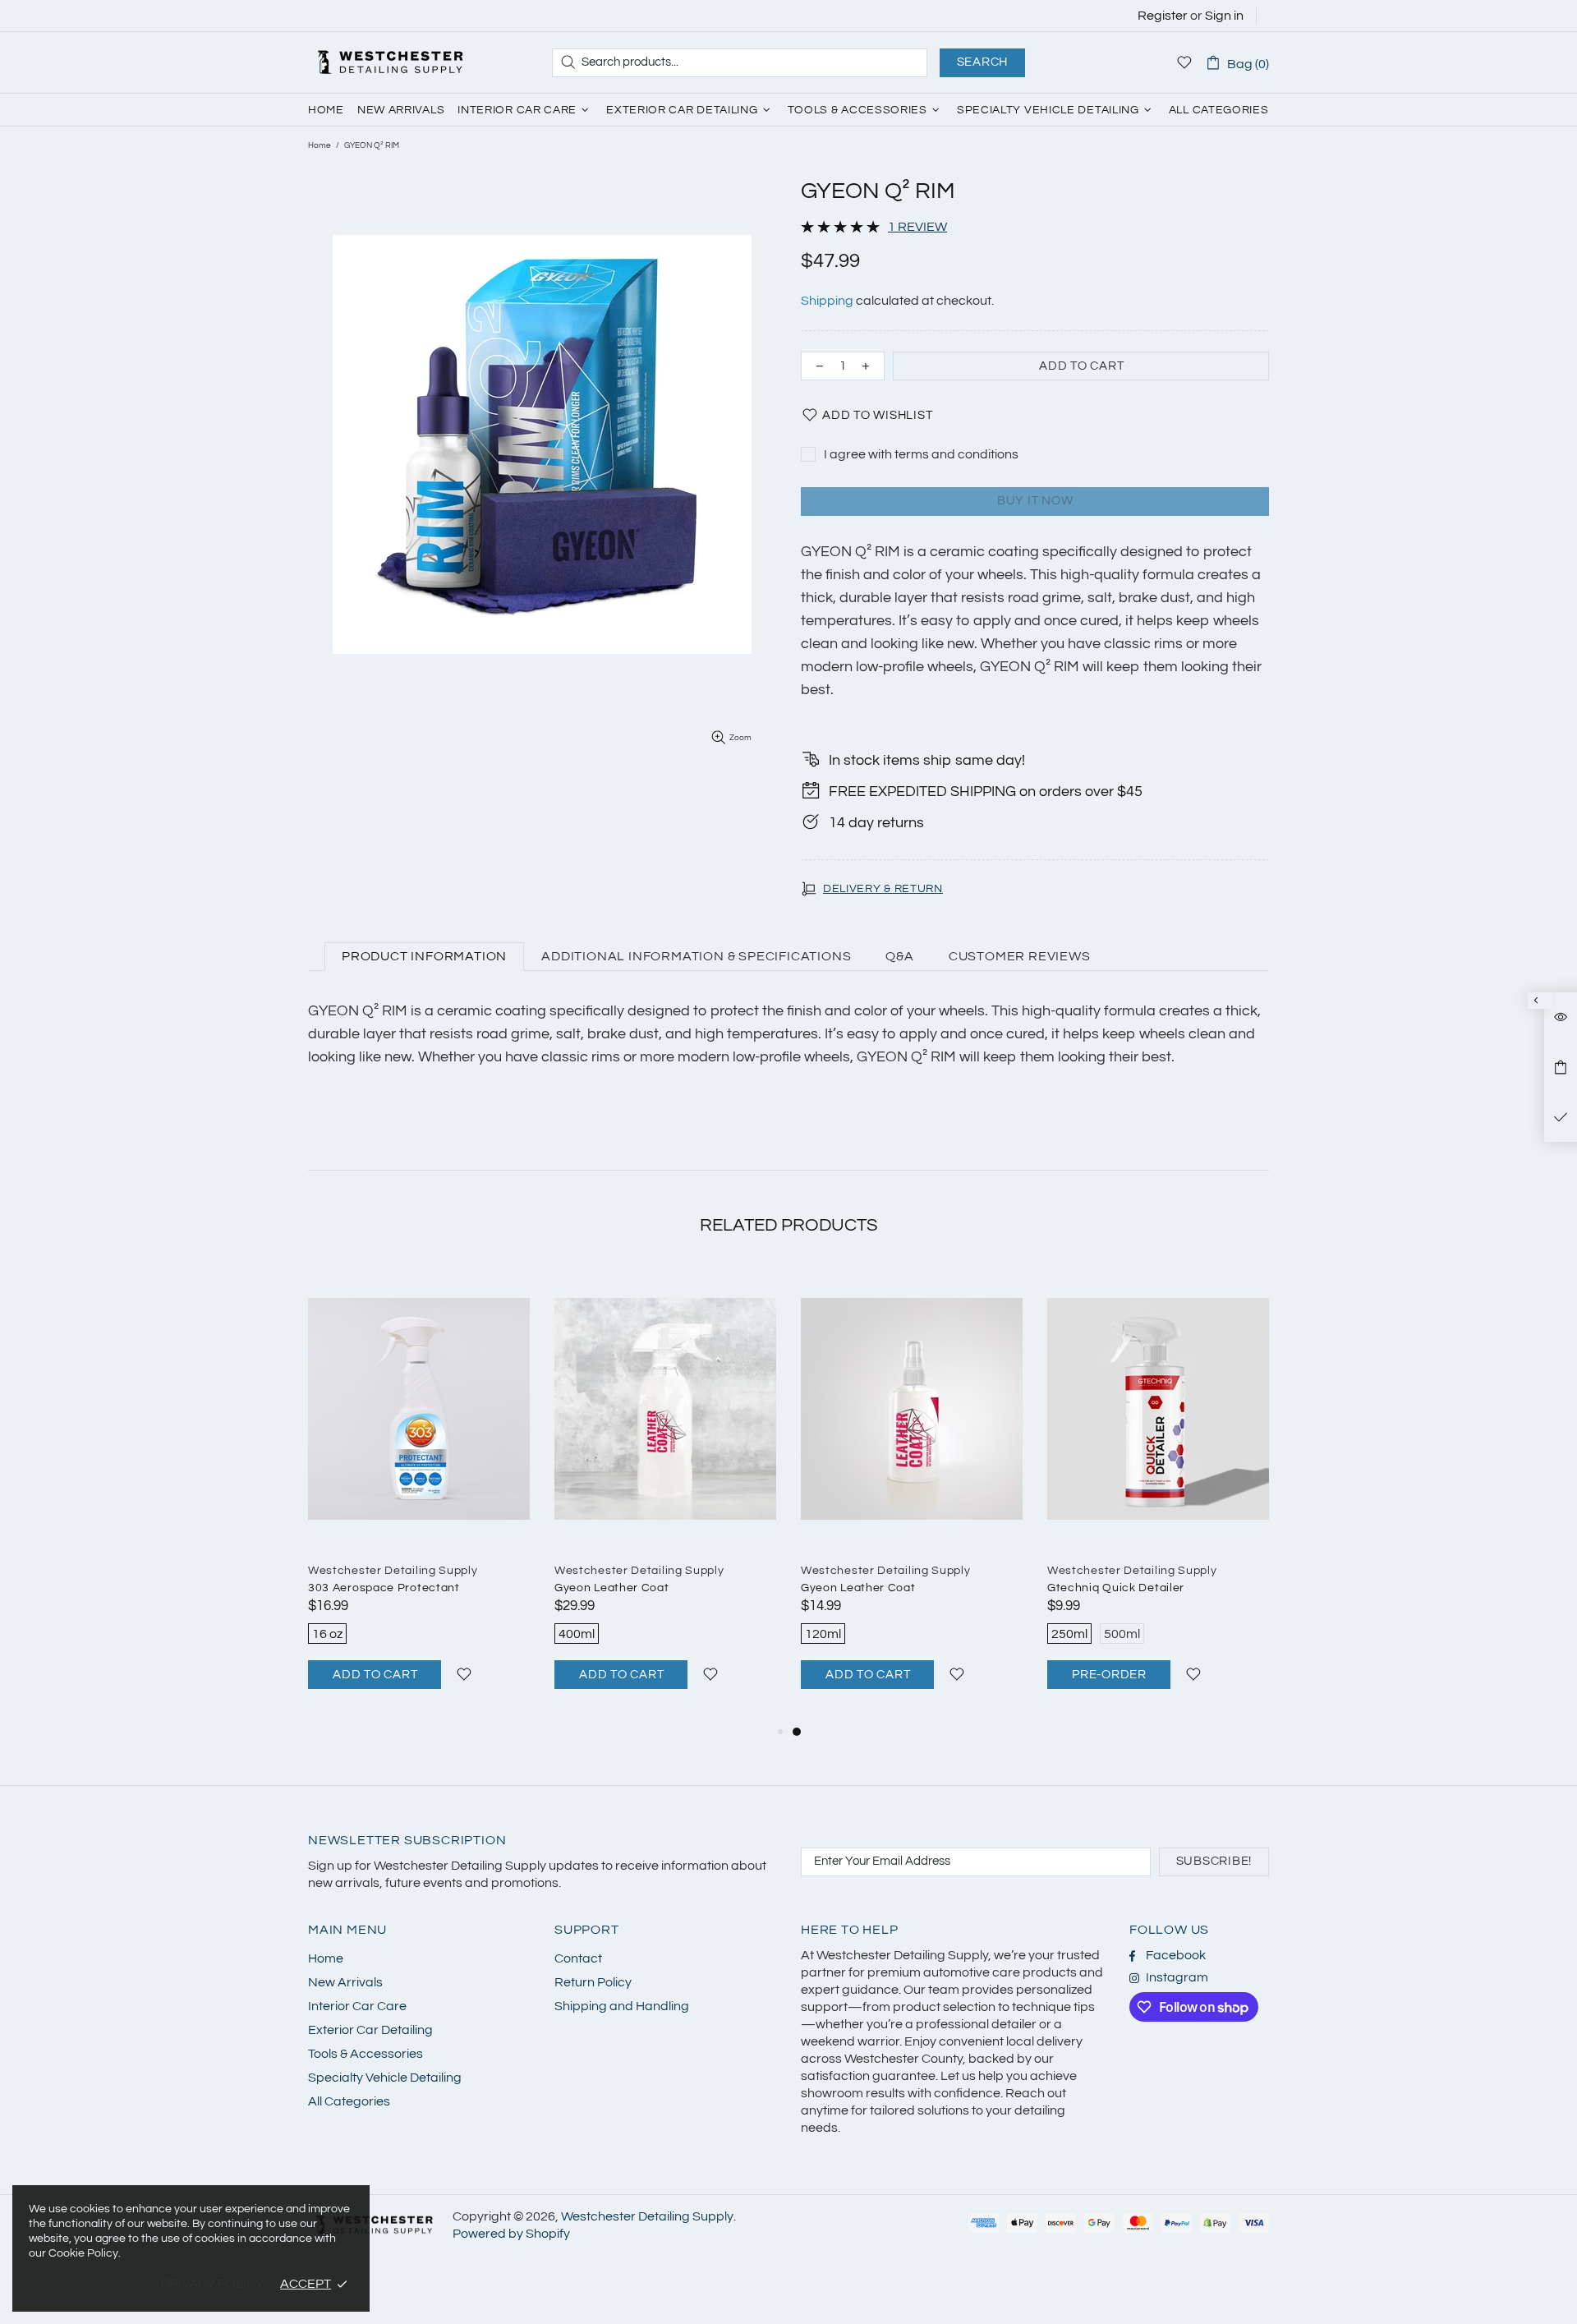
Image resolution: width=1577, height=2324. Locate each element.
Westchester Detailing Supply (390, 62)
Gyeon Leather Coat (612, 1588)
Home (320, 145)
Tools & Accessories (366, 2054)
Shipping (827, 301)
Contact (578, 1958)
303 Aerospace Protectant (384, 1588)
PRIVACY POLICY (212, 2284)
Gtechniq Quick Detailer (1116, 1588)
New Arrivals (345, 1982)
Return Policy (593, 1982)
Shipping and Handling (622, 2006)
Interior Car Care (357, 2006)
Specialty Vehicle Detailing (385, 2078)
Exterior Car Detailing (370, 2030)
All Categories (349, 2101)
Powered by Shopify (511, 2234)
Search (983, 62)
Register (1163, 16)
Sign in (1224, 16)
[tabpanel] (912, 1495)
